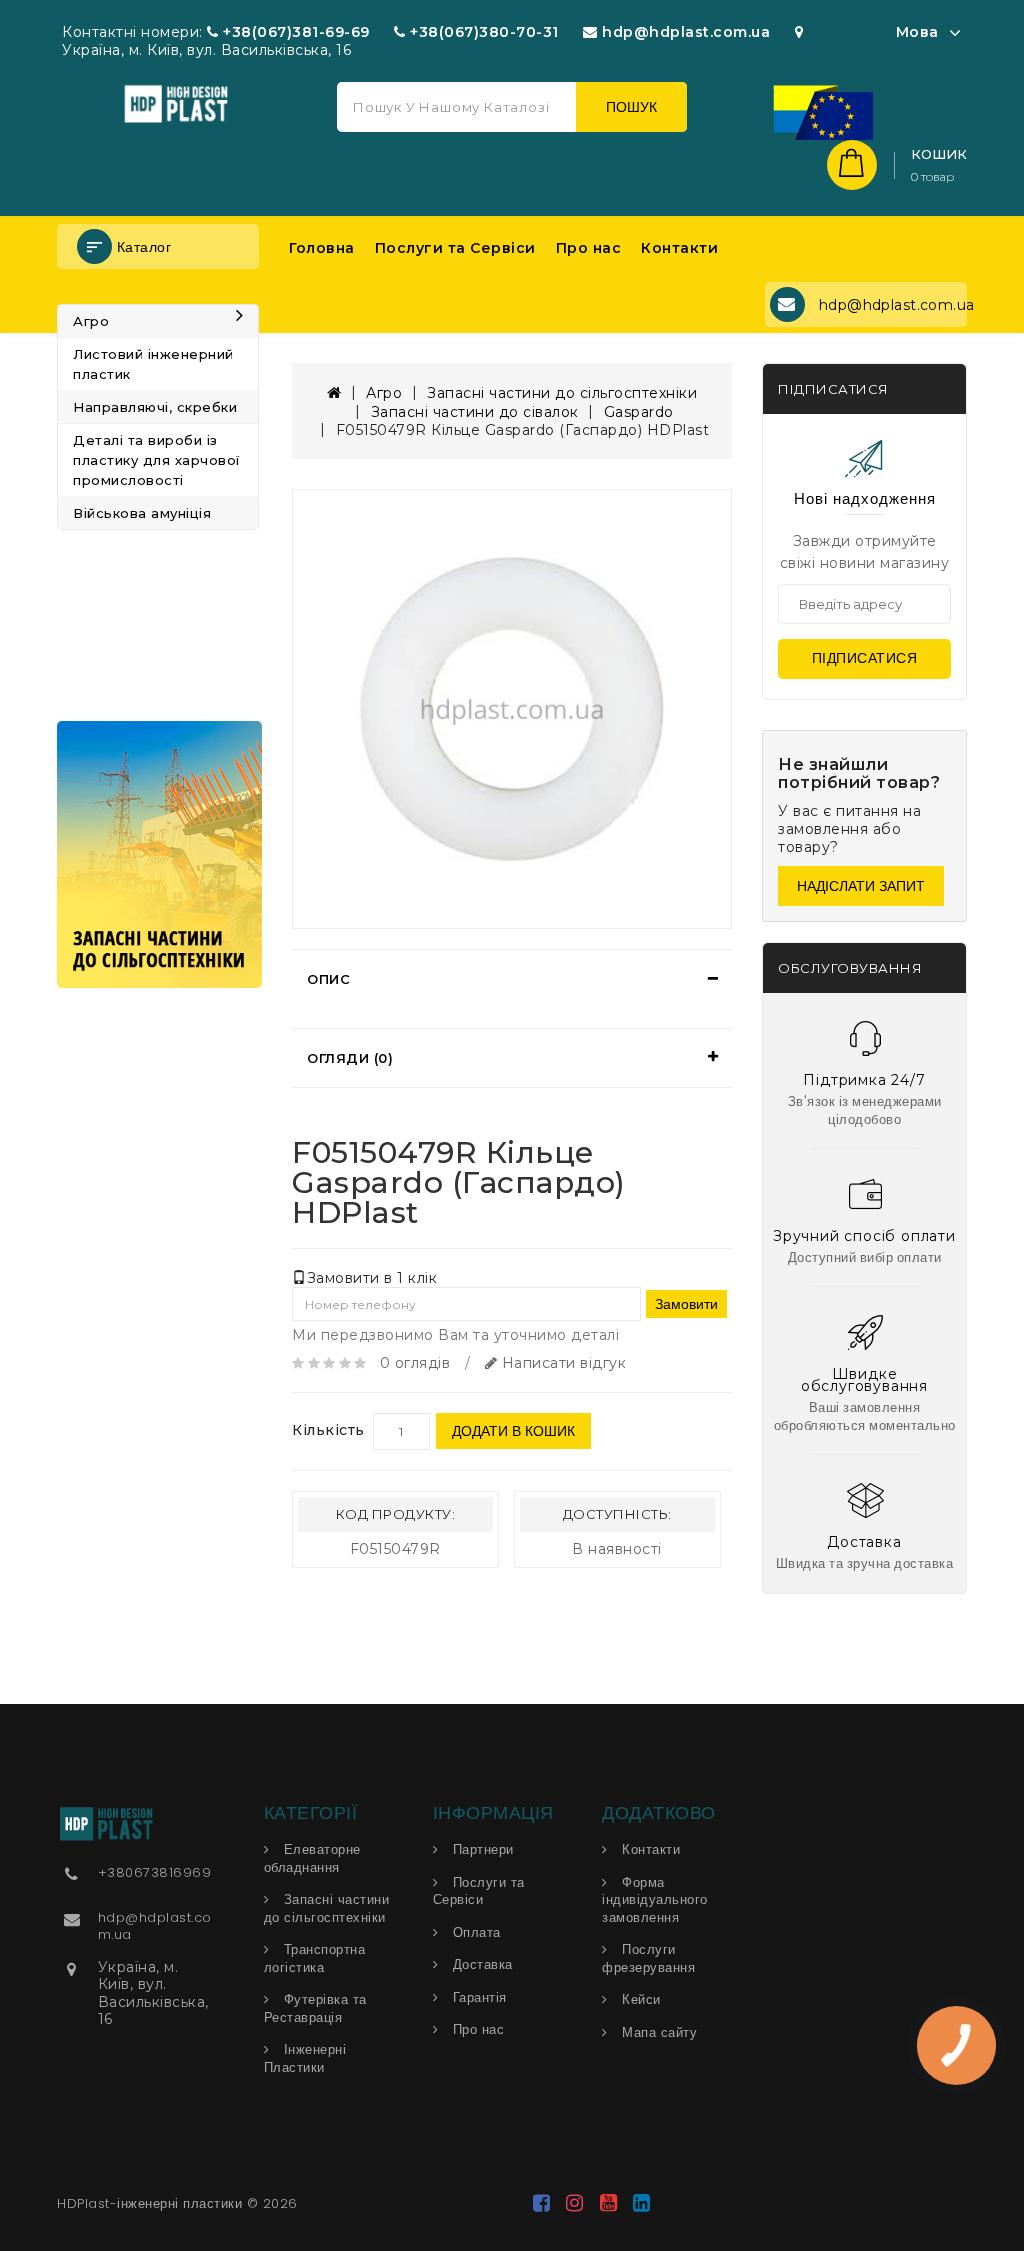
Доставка (483, 1964)
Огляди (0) (350, 1058)
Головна (322, 248)
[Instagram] (578, 2205)
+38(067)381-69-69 (296, 32)
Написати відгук (561, 1363)
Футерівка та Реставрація (315, 2008)
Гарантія (480, 1997)
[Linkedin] (642, 2205)
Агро (91, 321)
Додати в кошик (513, 1431)
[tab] (512, 979)
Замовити (686, 1304)
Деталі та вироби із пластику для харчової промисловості (156, 460)
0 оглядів (415, 1363)
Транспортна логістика (315, 1958)
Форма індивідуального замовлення (655, 1900)
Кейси (641, 1999)
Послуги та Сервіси (455, 248)
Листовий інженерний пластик (153, 364)
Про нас (589, 248)
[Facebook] (544, 2205)
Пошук (631, 107)
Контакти (679, 248)
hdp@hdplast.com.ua (686, 32)
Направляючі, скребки (155, 407)
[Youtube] (611, 2205)
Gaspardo (639, 412)
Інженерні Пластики (305, 2058)
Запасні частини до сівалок (475, 412)
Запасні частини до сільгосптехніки (562, 393)
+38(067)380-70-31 (484, 32)
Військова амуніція (142, 513)
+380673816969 (155, 1872)
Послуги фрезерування (648, 1958)
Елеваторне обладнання (312, 1858)
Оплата (477, 1932)
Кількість (328, 1430)
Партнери (483, 1849)
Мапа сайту (659, 2032)
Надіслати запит (861, 886)
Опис (328, 979)
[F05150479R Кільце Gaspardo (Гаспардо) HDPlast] (512, 709)
